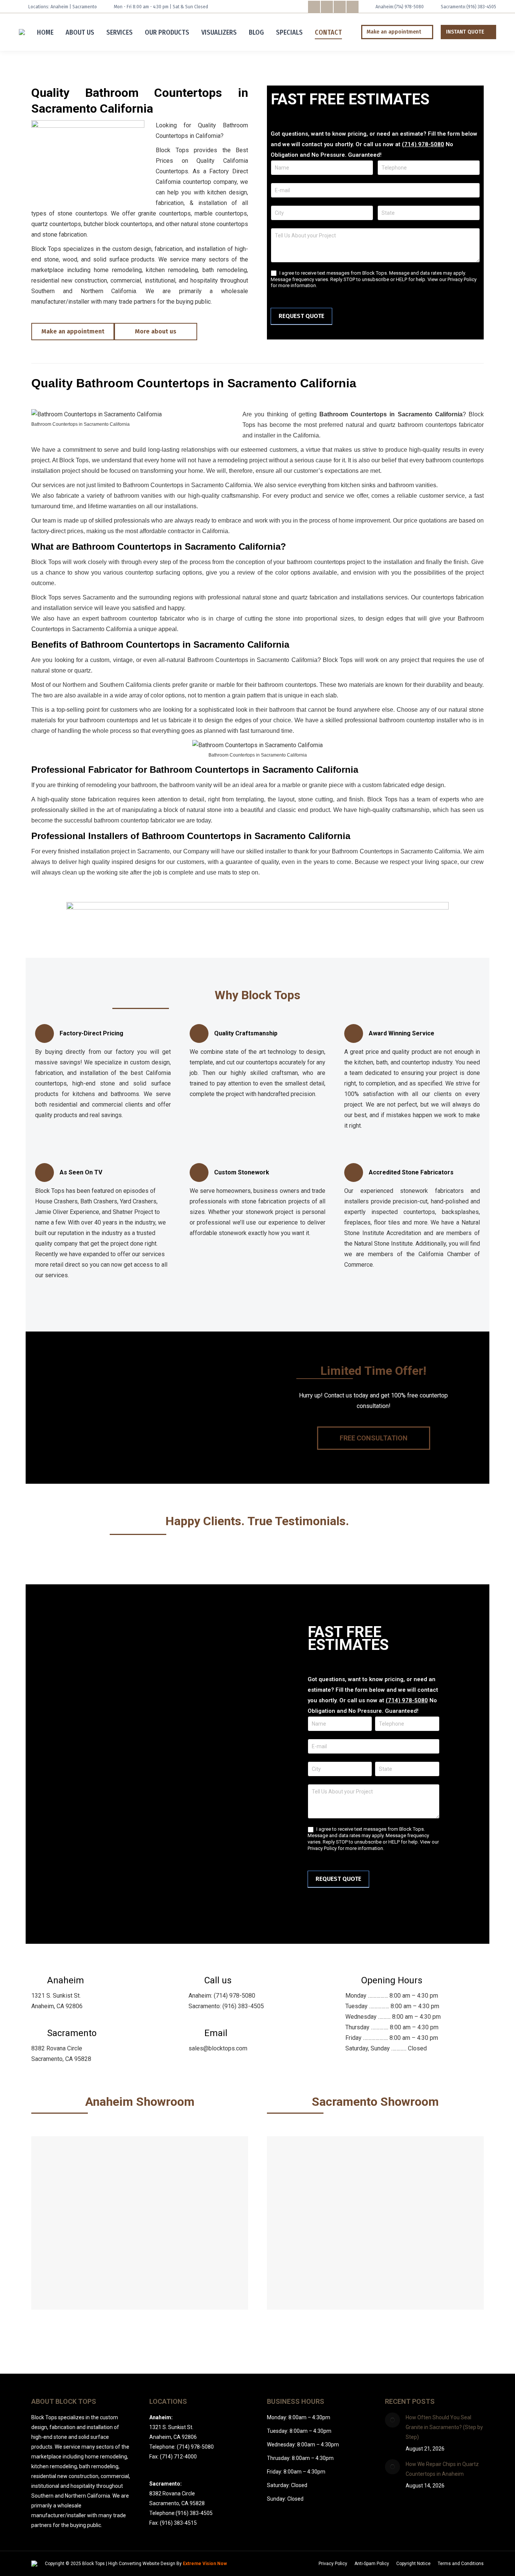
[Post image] (392, 2420)
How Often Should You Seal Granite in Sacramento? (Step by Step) (444, 2427)
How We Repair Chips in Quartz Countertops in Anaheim (442, 2469)
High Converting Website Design (142, 2564)
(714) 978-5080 (409, 7)
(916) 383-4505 (481, 7)
